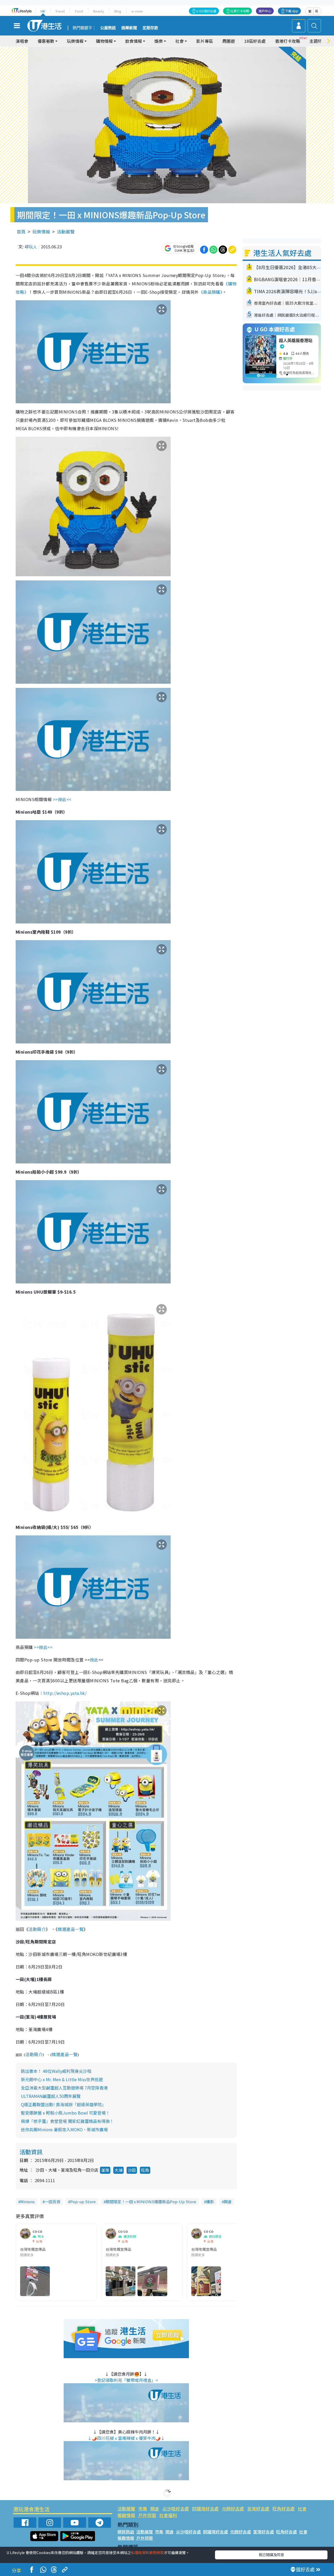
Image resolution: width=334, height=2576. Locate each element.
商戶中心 (265, 11)
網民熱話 (126, 2532)
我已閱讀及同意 (271, 2555)
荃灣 (105, 2170)
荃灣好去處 (258, 2509)
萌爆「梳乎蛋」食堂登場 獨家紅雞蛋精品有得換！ (67, 2121)
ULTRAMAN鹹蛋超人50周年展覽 (51, 2096)
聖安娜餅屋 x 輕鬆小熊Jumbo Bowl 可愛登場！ (65, 2113)
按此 (94, 1660)
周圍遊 (229, 41)
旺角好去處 (284, 2509)
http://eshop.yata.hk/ (65, 1693)
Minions (28, 2202)
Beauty (99, 11)
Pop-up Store (83, 2202)
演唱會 (22, 41)
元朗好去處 (233, 2509)
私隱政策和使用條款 (147, 2553)
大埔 (118, 2170)
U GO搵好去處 (206, 11)
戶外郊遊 (147, 2515)
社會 (302, 2509)
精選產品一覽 (71, 1929)
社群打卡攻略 (240, 11)
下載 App (292, 11)
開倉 (228, 2202)
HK (43, 11)
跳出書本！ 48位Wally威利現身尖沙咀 (56, 2071)
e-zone (137, 11)
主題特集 (318, 41)
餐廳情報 (126, 2515)
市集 (143, 2509)
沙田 (132, 2170)
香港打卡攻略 (288, 41)
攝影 (210, 2202)
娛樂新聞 (129, 28)
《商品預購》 (211, 292)
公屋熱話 (108, 28)
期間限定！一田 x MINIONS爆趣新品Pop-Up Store (151, 2202)
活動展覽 (66, 232)
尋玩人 (31, 247)
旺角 (145, 2170)
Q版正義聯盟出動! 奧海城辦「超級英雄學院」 (63, 2104)
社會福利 (168, 2515)
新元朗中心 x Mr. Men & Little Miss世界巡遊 (62, 2079)
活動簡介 (37, 1929)
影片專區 (205, 41)
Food (79, 11)
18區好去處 (255, 41)
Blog (118, 11)
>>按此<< (62, 799)
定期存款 (150, 28)
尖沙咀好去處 (176, 2509)
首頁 (21, 232)
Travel (60, 11)
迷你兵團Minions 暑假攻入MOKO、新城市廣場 (64, 2129)
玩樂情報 (41, 232)
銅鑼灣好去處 (205, 2509)
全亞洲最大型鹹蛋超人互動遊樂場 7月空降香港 (64, 2088)
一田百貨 (52, 2202)
